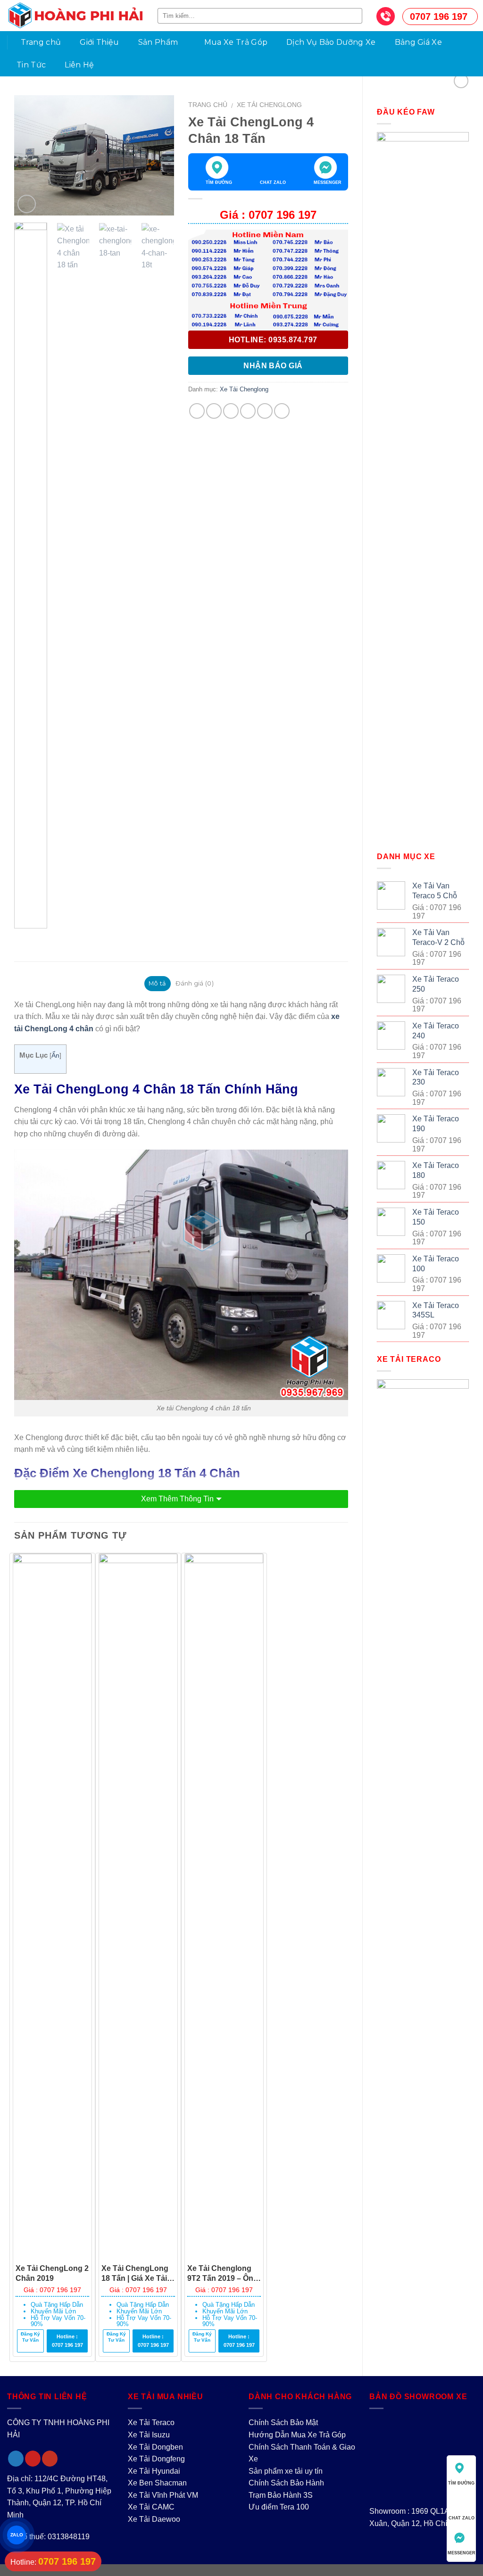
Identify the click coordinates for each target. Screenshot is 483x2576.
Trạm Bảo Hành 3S (281, 2495)
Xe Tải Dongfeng (156, 2459)
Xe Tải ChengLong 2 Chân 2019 (52, 2273)
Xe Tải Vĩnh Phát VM (163, 2495)
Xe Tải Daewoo (154, 2519)
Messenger (327, 182)
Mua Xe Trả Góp (236, 42)
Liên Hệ (79, 65)
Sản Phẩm (158, 42)
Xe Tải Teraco (151, 2423)
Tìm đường (219, 182)
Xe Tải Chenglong (269, 105)
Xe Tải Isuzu (149, 2435)
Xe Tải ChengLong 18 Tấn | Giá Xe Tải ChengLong (135, 2274)
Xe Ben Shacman (157, 2483)
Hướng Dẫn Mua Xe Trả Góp (297, 2435)
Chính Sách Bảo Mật (283, 2423)
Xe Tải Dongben (155, 2447)
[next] (159, 155)
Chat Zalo (273, 182)
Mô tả (157, 983)
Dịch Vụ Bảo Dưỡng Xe (331, 42)
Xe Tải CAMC (151, 2507)
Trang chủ (41, 42)
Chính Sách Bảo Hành (286, 2483)
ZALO (16, 2535)
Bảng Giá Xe (419, 42)
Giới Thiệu (99, 42)
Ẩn (55, 1056)
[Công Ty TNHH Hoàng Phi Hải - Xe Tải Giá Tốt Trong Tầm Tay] (75, 16)
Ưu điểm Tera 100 (279, 2507)
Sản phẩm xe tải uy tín (286, 2471)
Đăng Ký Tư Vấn (30, 2337)
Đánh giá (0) (195, 983)
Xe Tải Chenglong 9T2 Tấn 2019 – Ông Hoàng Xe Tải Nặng (223, 2274)
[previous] (29, 155)
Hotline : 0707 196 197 (67, 2341)
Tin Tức (31, 65)
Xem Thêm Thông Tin (177, 1499)
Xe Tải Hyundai (154, 2471)
